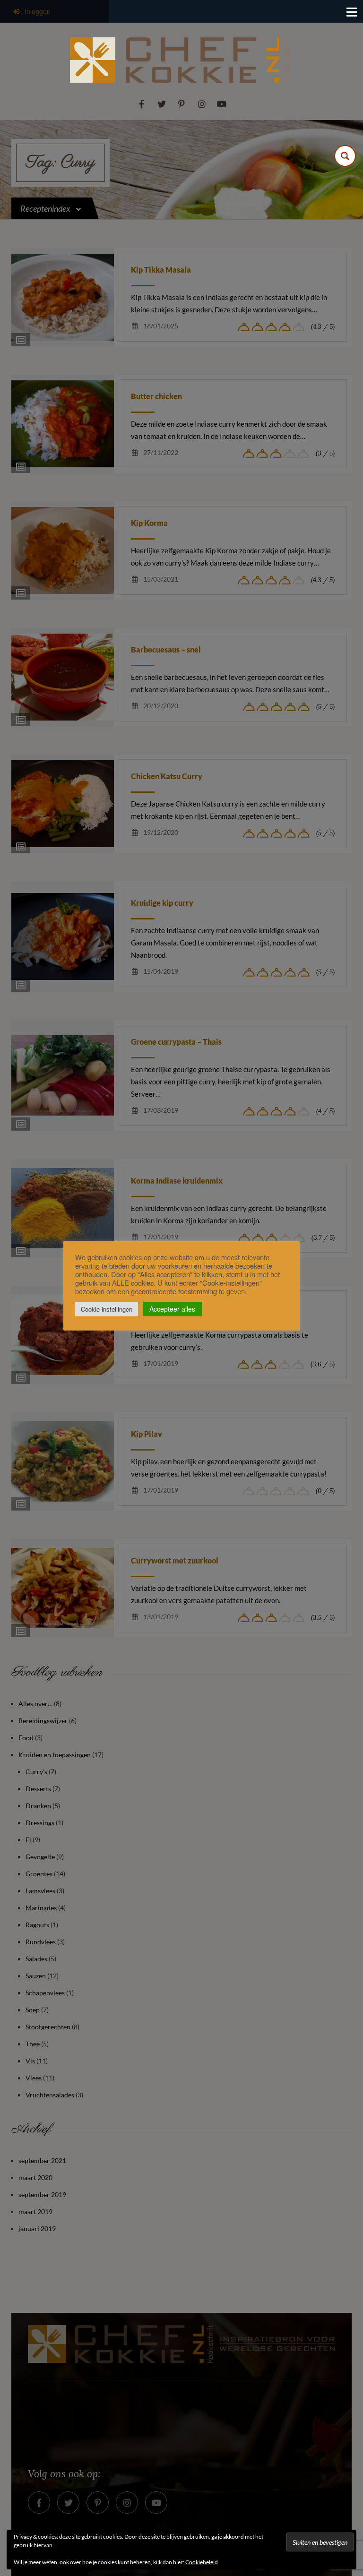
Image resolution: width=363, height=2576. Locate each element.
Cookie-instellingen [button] (107, 1309)
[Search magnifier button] (345, 156)
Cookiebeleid (202, 2562)
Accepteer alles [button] (172, 1309)
